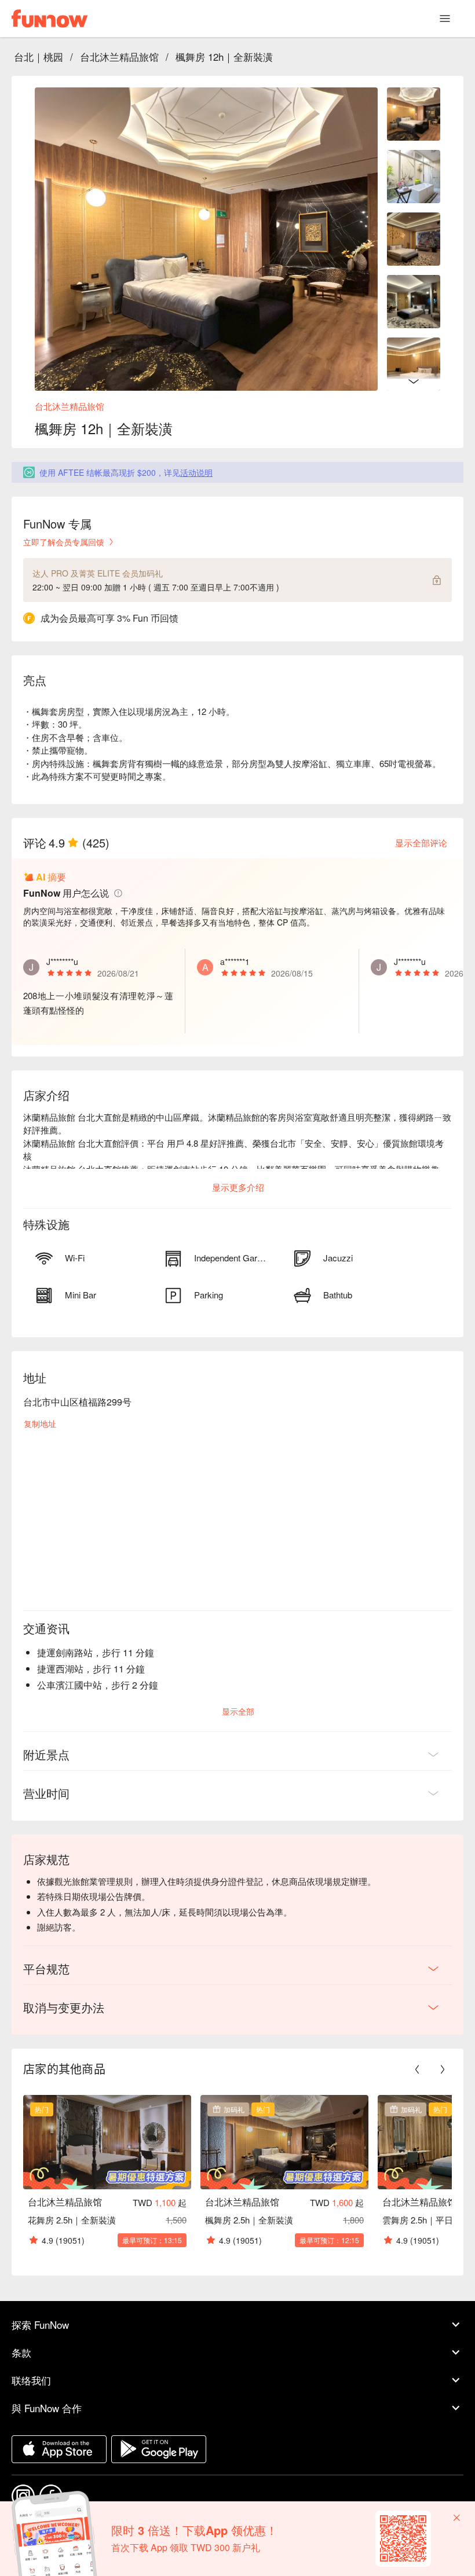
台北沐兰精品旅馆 (119, 56)
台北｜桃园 (39, 56)
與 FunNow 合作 (47, 2408)
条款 (21, 2352)
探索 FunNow (40, 2324)
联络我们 (31, 2380)
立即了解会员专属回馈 (64, 542)
